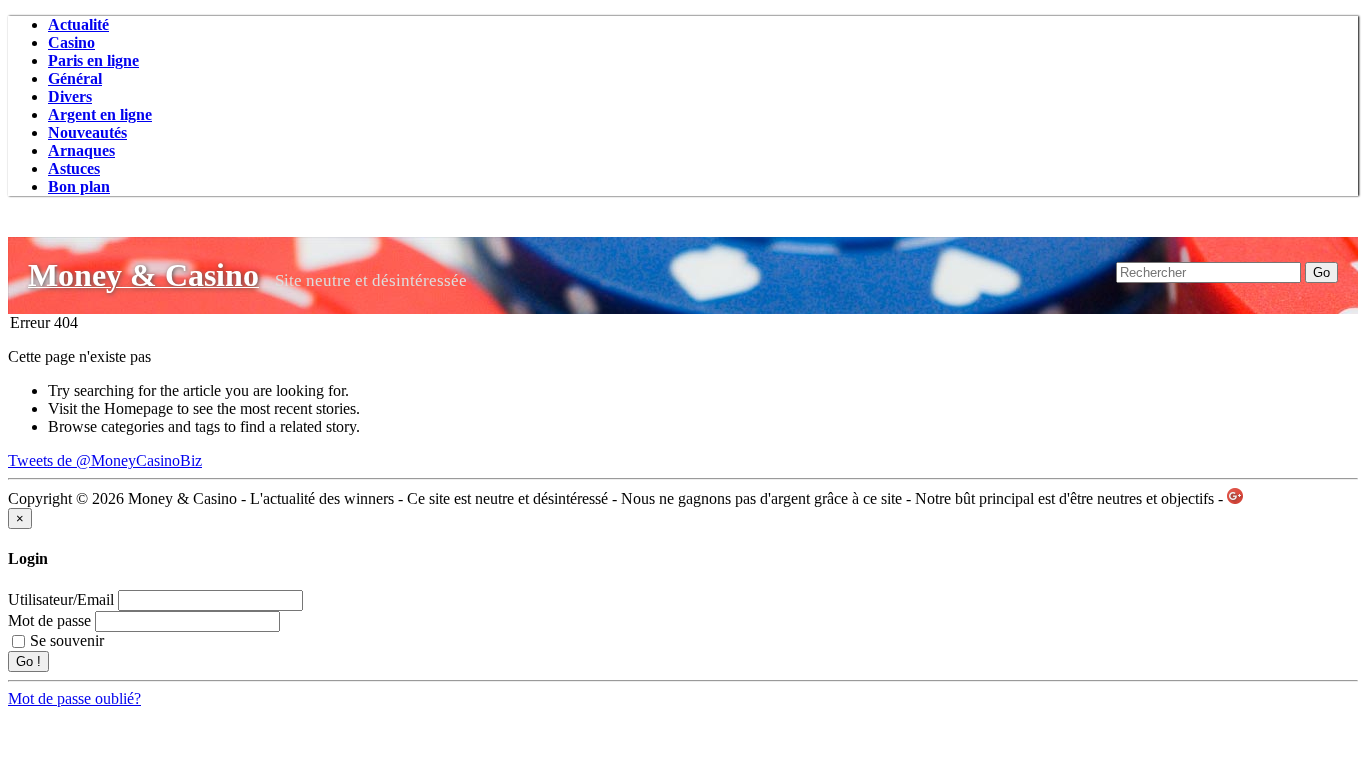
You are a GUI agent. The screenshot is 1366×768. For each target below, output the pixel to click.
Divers (70, 96)
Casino (71, 42)
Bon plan (79, 186)
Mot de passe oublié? (74, 698)
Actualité (78, 24)
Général (75, 78)
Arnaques (81, 150)
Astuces (74, 168)
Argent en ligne (100, 114)
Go (1321, 272)
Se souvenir (67, 640)
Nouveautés (87, 132)
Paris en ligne (93, 60)
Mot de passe (49, 620)
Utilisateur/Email (61, 599)
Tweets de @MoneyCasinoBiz (105, 460)
